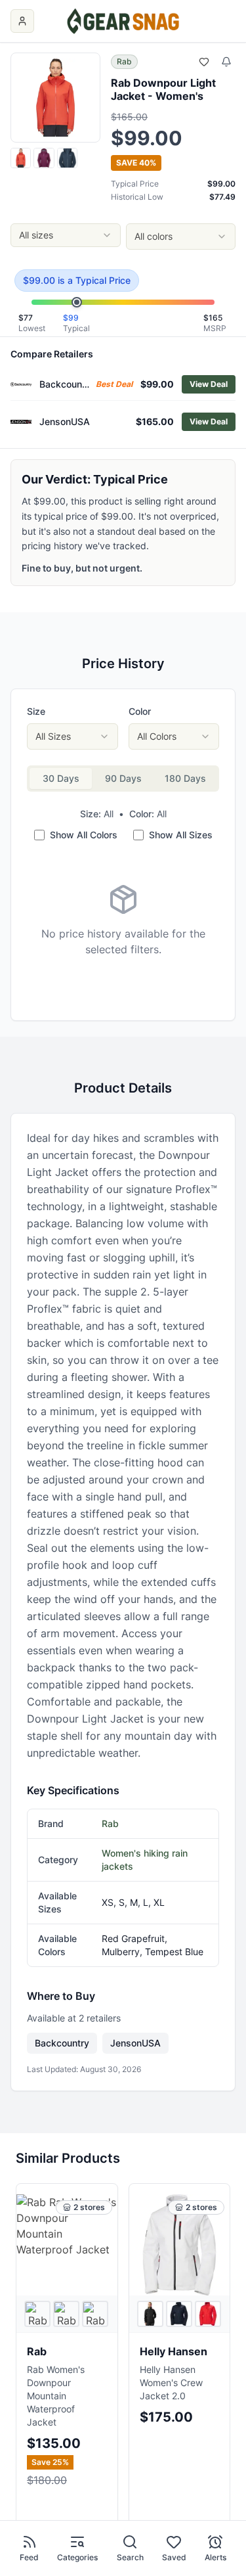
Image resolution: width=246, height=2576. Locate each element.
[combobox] (66, 235)
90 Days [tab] (123, 778)
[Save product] (204, 62)
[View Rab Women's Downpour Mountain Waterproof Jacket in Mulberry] (66, 2314)
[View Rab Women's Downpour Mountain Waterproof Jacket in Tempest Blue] (95, 2314)
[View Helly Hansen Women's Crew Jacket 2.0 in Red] (208, 2314)
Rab (124, 61)
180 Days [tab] (185, 778)
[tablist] (123, 779)
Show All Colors (84, 835)
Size (36, 711)
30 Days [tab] (61, 778)
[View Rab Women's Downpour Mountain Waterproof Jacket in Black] (37, 2314)
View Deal (209, 384)
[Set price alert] (226, 62)
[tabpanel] (123, 920)
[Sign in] (22, 21)
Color (140, 711)
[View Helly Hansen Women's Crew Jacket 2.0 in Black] (150, 2314)
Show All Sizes (181, 835)
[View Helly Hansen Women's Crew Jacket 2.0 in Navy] (179, 2314)
